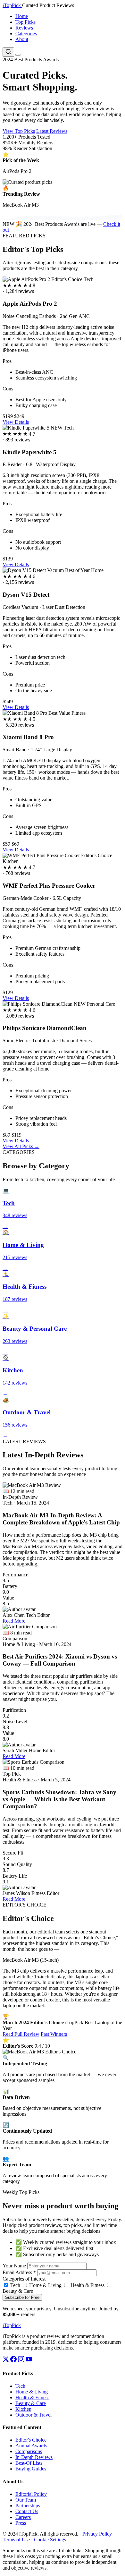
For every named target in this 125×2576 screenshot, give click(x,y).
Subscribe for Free (22, 2297)
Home (22, 16)
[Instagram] (22, 2361)
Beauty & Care (31, 2403)
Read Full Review (21, 2034)
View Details (16, 422)
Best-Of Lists (29, 2463)
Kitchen (23, 2409)
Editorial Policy (31, 2494)
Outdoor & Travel (33, 2415)
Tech (15, 2285)
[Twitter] (6, 2361)
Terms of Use (16, 2540)
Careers (23, 2517)
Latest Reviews (52, 131)
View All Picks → (21, 1146)
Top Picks (25, 22)
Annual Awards (31, 2446)
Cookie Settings (50, 2540)
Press (21, 2523)
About (22, 39)
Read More (14, 1621)
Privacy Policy (97, 2534)
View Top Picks (19, 131)
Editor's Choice (31, 2440)
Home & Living (45, 2285)
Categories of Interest (24, 2279)
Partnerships (28, 2506)
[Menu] (18, 55)
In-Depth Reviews (34, 2457)
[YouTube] (29, 2361)
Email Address (19, 2272)
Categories (26, 34)
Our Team (26, 2500)
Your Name (14, 2266)
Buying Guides (31, 2469)
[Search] (8, 52)
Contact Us (27, 2511)
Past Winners (54, 2034)
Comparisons (29, 2451)
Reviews (24, 28)
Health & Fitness (87, 2285)
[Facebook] (14, 2361)
